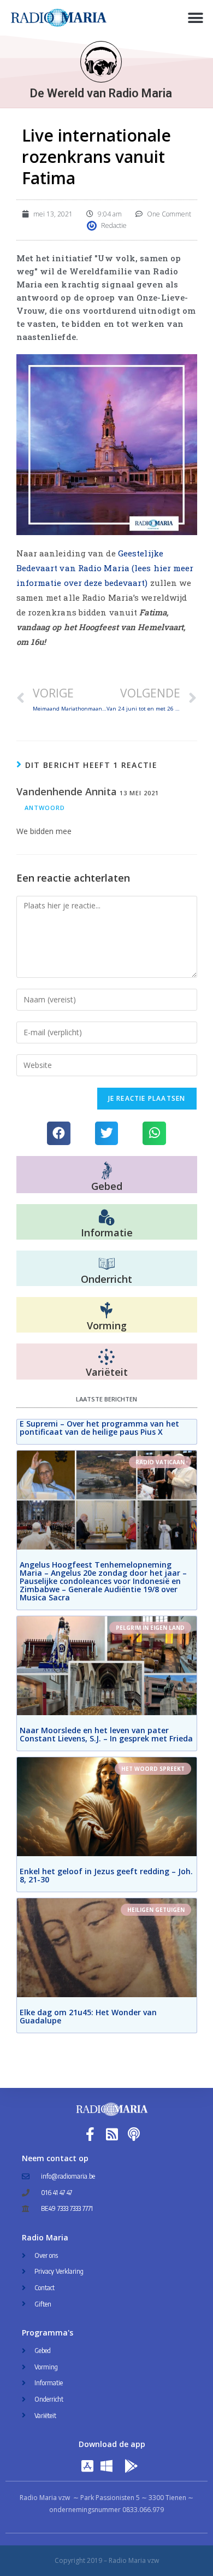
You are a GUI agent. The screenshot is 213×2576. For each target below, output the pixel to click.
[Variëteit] (106, 1357)
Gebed (107, 1186)
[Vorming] (106, 1311)
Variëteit (107, 1372)
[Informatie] (106, 1218)
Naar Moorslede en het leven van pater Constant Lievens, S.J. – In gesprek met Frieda (106, 1734)
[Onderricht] (106, 1264)
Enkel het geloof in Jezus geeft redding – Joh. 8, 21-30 (106, 1875)
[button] (195, 18)
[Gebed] (107, 1170)
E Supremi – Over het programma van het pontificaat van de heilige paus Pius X (99, 1428)
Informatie (107, 1233)
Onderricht (106, 1279)
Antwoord (45, 808)
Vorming (107, 1325)
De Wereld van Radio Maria (101, 93)
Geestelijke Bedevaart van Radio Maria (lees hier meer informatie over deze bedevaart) (105, 568)
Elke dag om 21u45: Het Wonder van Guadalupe (88, 2016)
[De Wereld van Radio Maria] (101, 62)
